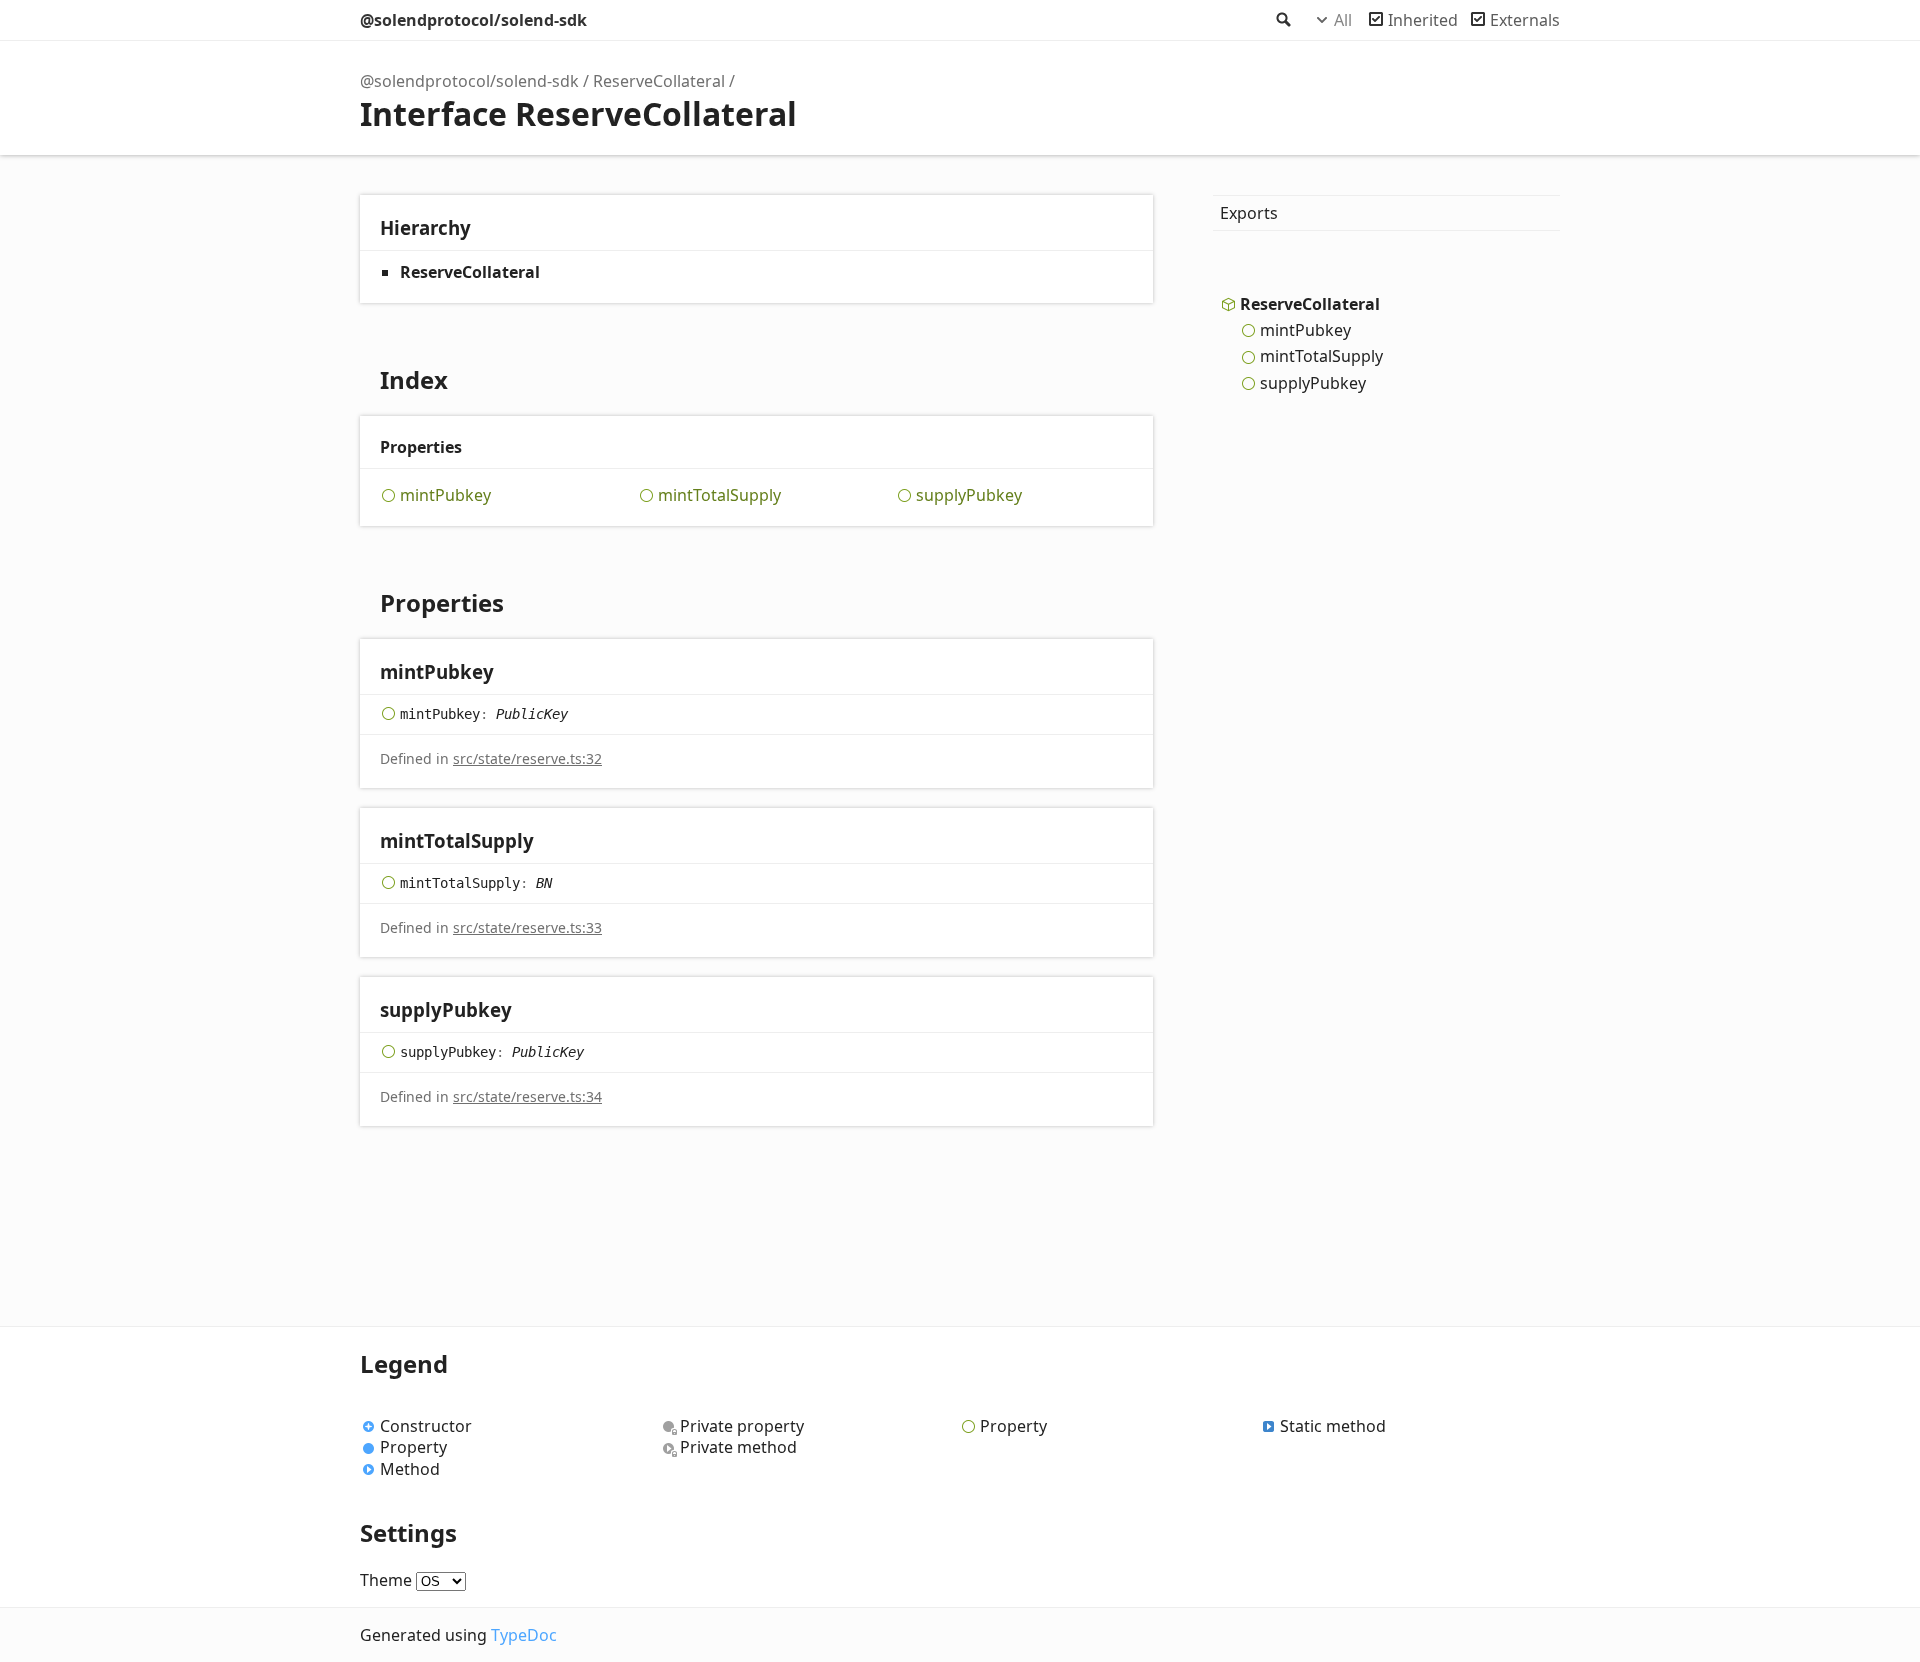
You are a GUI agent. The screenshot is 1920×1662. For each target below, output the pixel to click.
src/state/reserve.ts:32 (527, 758)
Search (1282, 20)
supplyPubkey (969, 495)
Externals (1525, 20)
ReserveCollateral (659, 81)
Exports (1249, 213)
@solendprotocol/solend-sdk (473, 20)
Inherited (1423, 20)
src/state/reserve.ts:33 (527, 927)
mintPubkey (445, 495)
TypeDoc (524, 1635)
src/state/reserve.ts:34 (527, 1096)
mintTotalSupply (719, 495)
